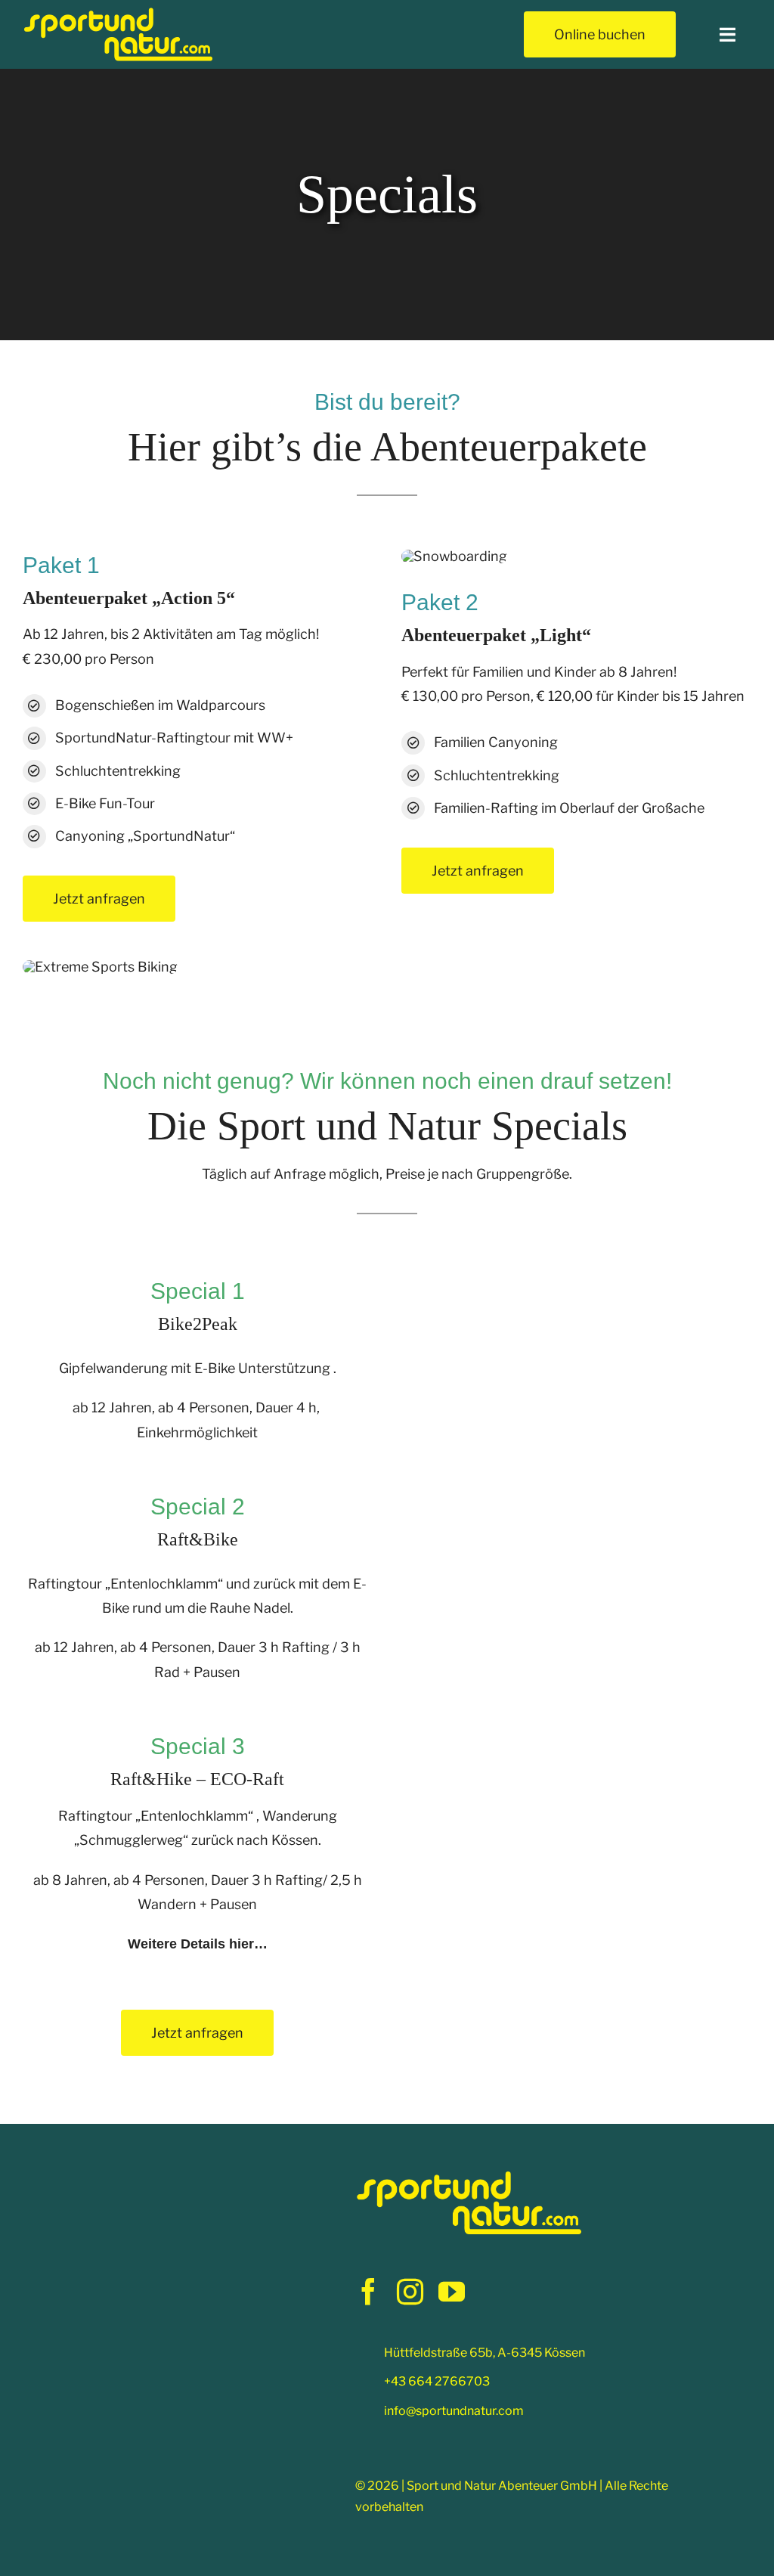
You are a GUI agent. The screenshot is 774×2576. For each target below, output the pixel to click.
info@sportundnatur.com (454, 2411)
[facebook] (368, 2291)
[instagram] (410, 2291)
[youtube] (452, 2291)
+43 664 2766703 (437, 2381)
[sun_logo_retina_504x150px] (118, 12)
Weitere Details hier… (198, 1944)
